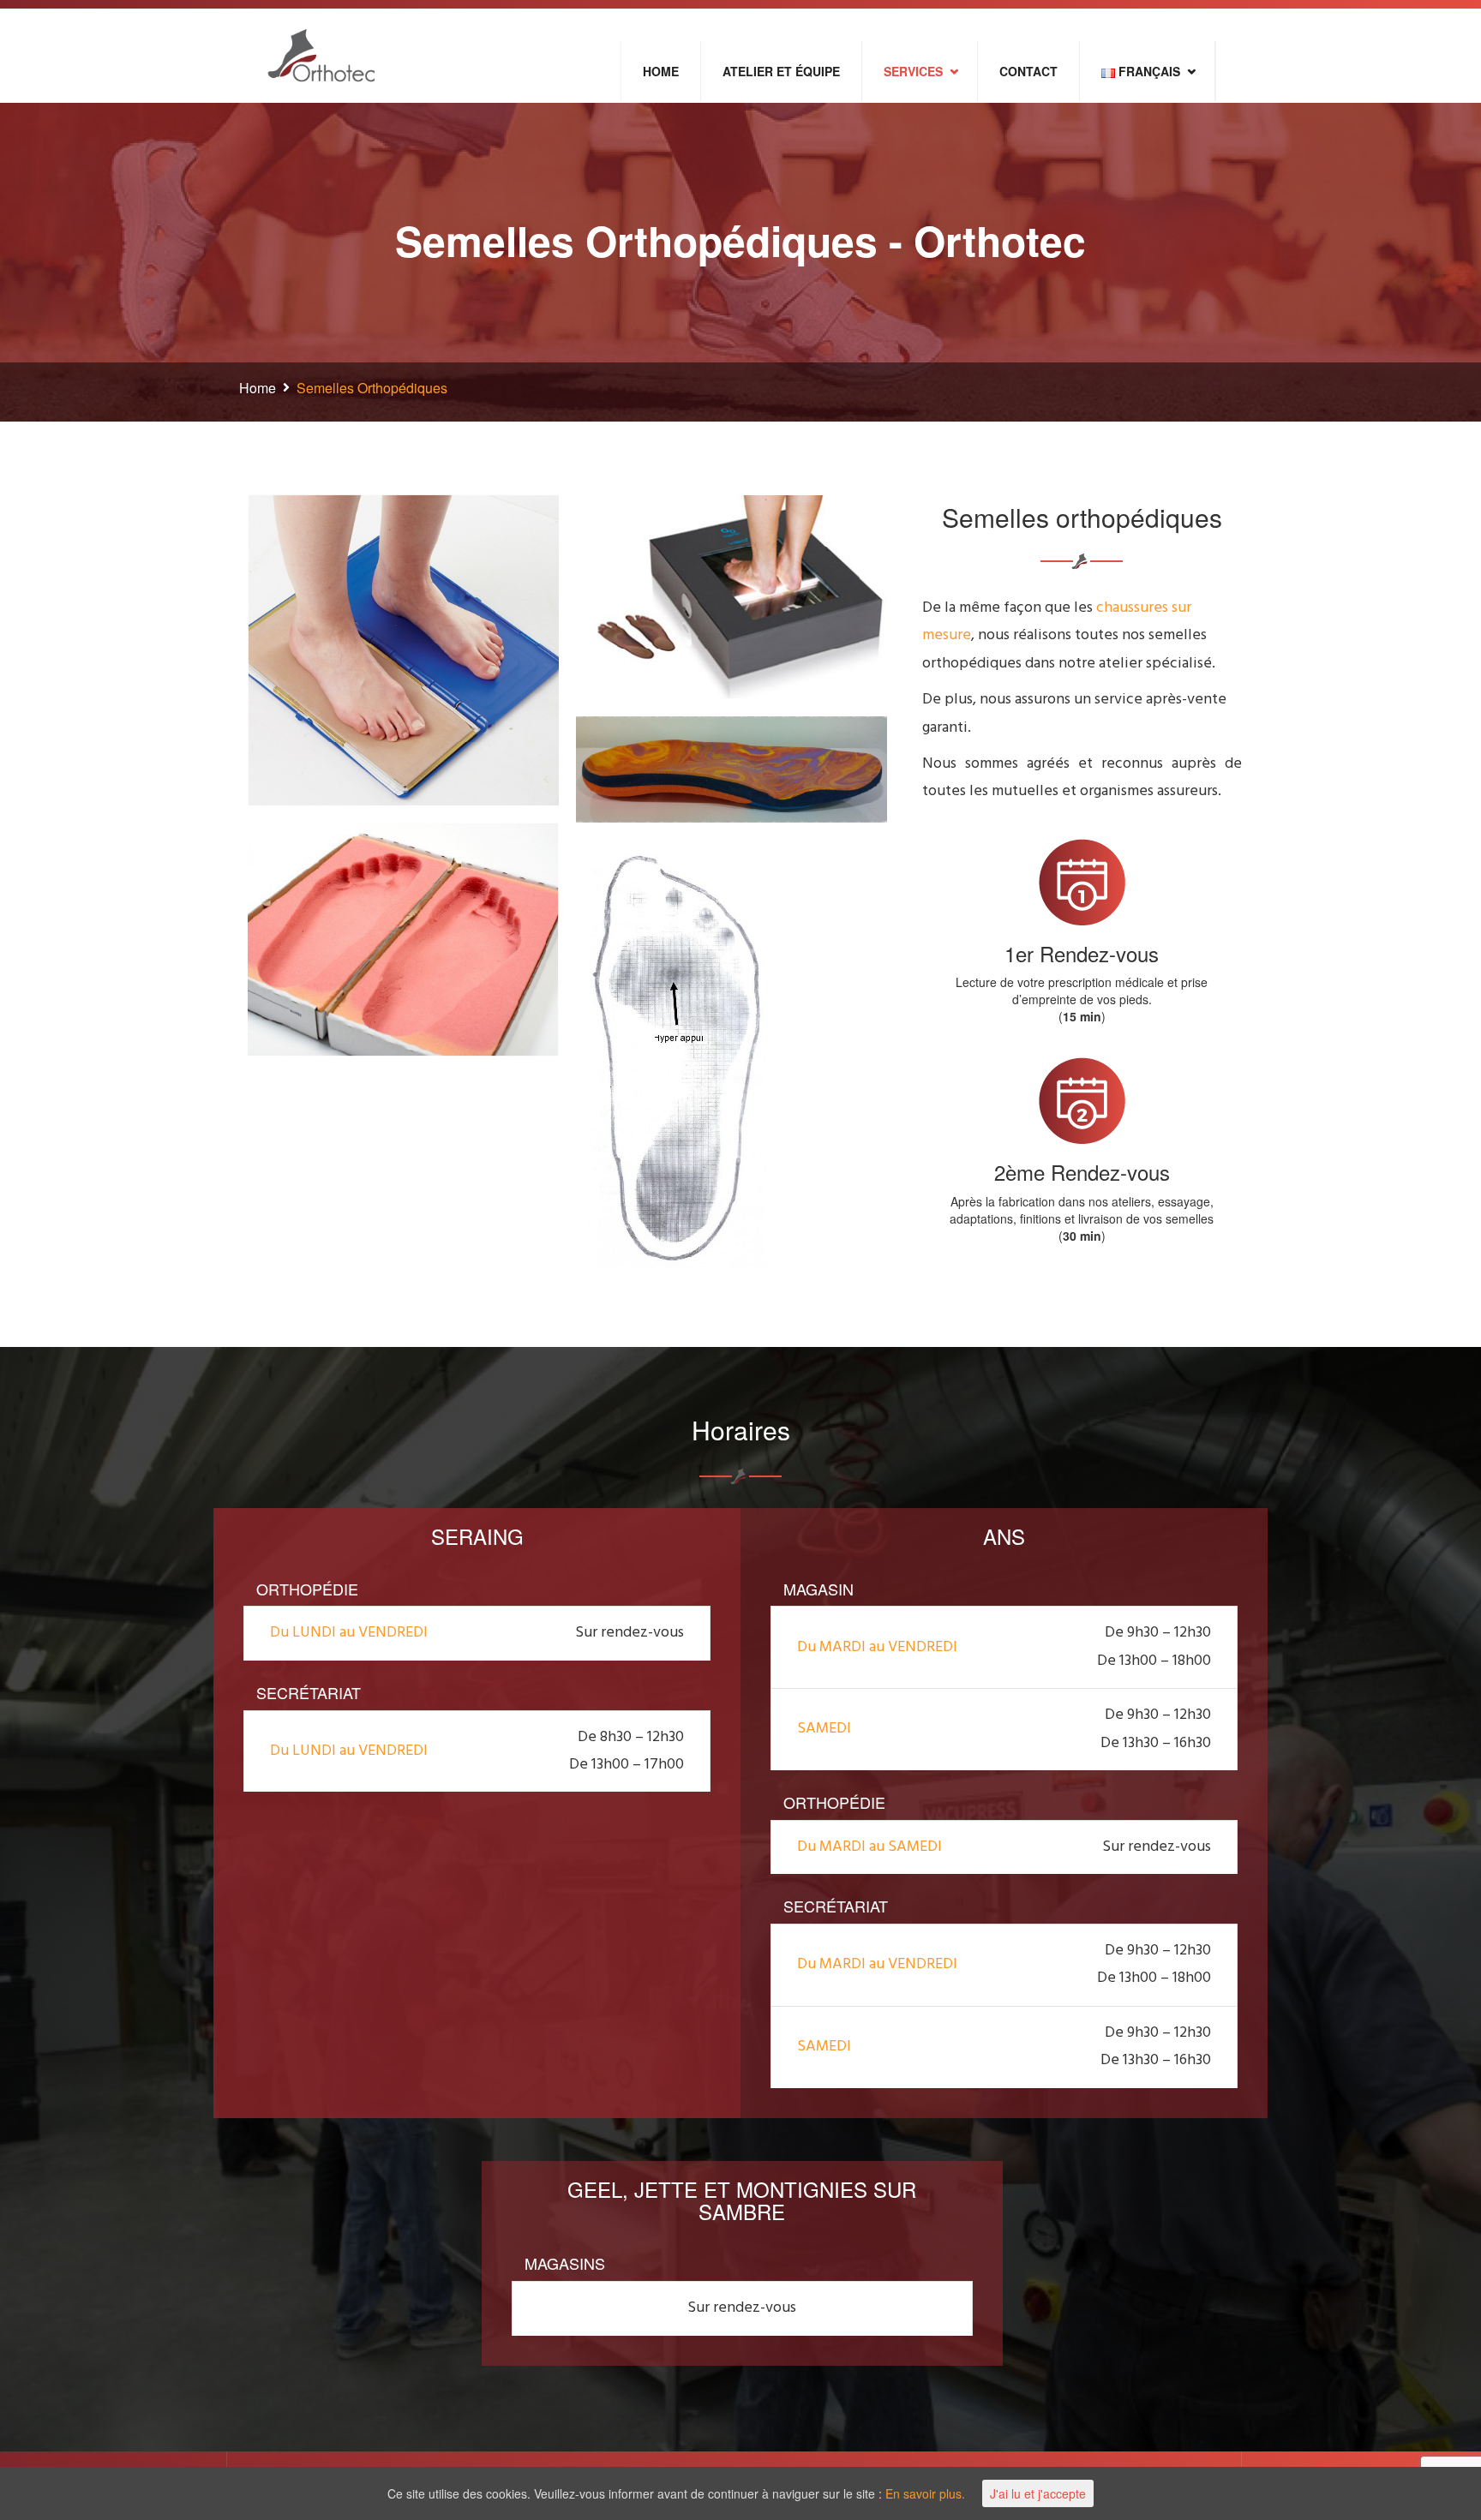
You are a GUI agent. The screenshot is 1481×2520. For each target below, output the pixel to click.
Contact (1028, 71)
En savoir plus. (925, 2493)
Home (661, 71)
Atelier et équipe (781, 71)
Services (913, 71)
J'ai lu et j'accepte (1038, 2493)
